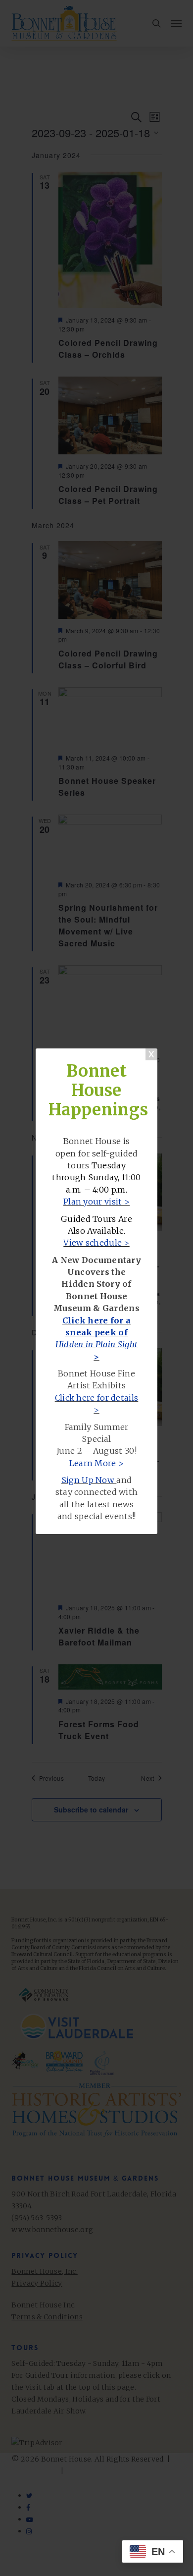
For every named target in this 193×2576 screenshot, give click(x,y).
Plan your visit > (96, 1202)
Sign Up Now (88, 1480)
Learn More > (97, 1463)
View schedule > (96, 1243)
